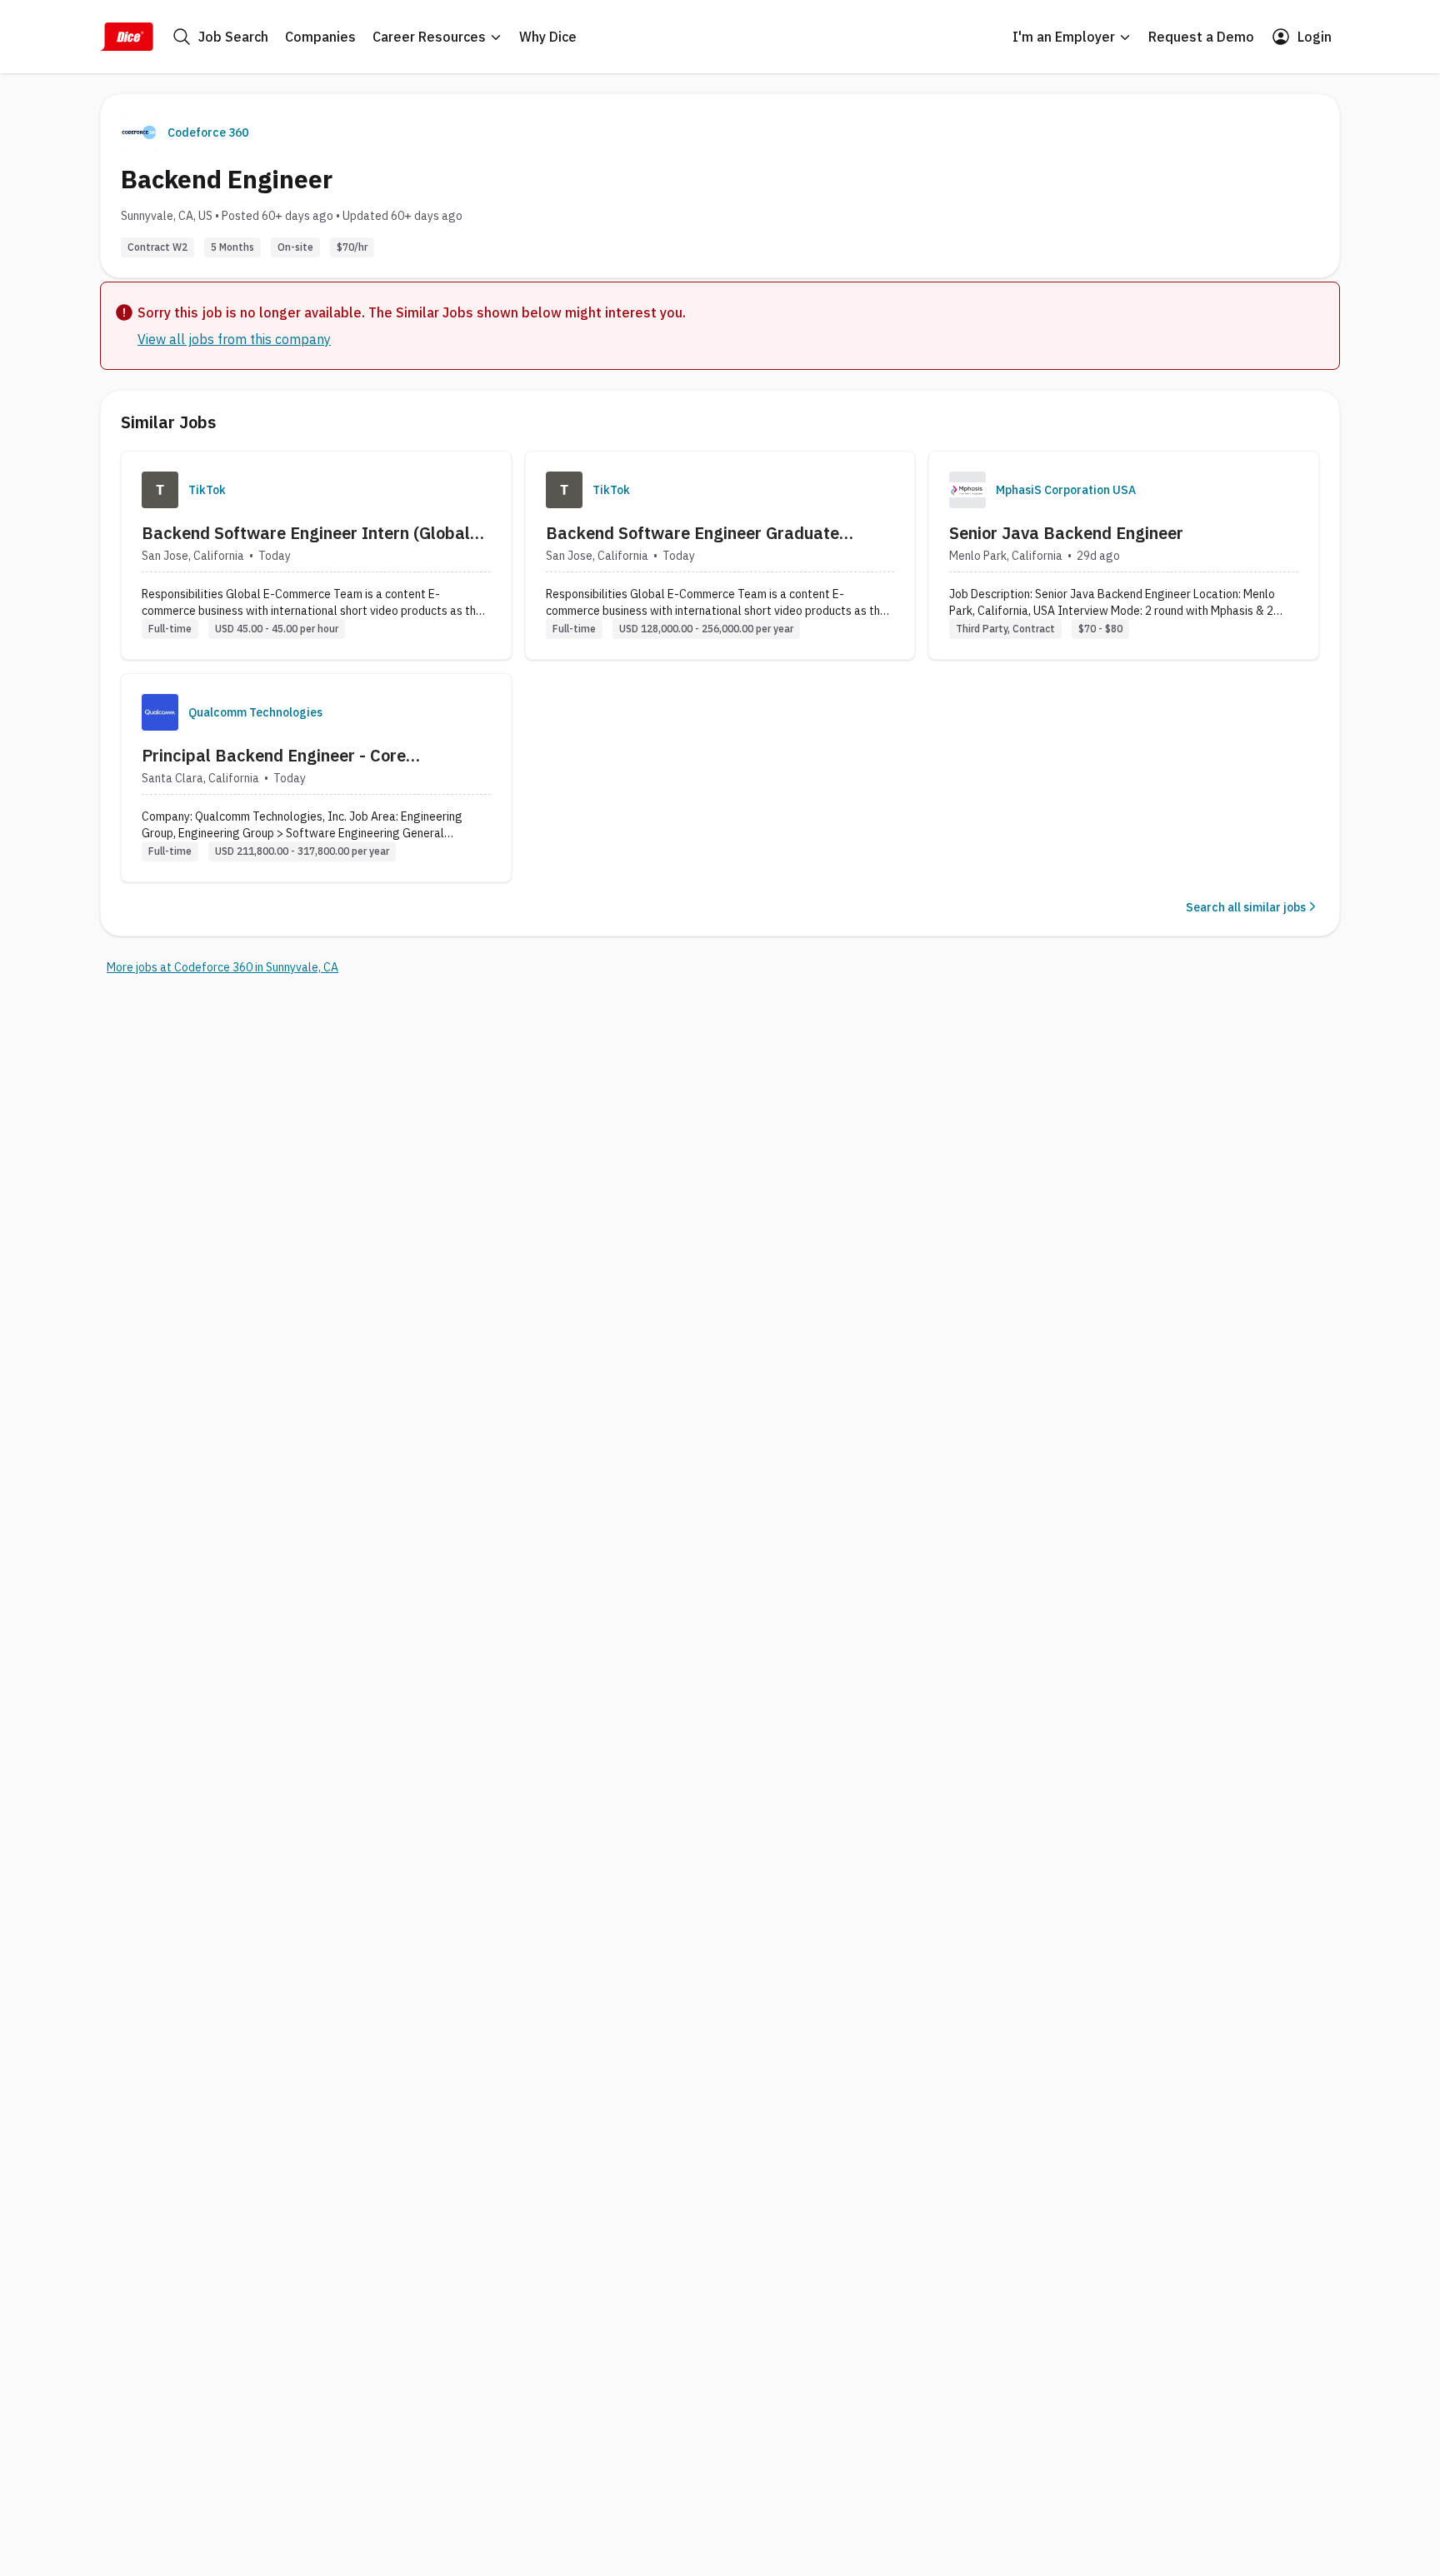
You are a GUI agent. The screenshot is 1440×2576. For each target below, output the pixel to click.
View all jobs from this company (234, 339)
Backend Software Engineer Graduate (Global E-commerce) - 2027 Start (692, 533)
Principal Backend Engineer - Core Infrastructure (274, 756)
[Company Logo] (160, 490)
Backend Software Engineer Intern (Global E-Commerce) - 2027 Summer (306, 533)
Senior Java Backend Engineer (1066, 533)
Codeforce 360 (208, 132)
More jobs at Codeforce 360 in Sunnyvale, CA (222, 967)
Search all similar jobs (1246, 907)
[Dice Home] (127, 37)
